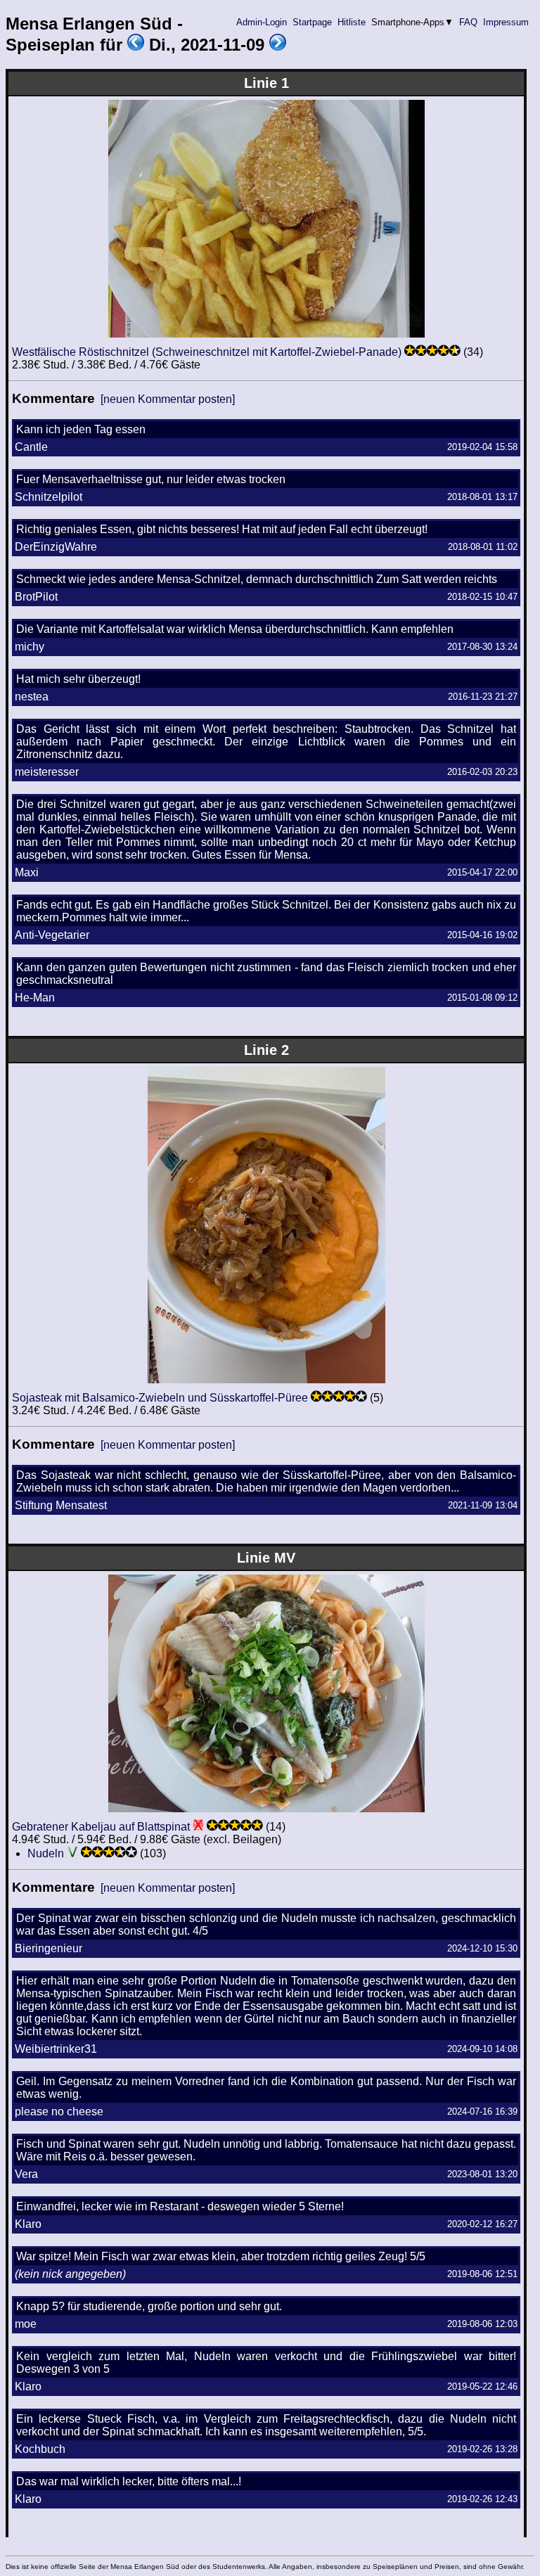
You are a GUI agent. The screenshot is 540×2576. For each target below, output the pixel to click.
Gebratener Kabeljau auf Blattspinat (101, 1827)
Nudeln (46, 1853)
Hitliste (352, 22)
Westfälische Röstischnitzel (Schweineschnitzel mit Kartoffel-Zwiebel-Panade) (207, 352)
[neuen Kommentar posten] (168, 399)
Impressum (506, 22)
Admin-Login (262, 22)
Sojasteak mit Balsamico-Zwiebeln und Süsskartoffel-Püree (160, 1398)
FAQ (468, 22)
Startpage (312, 22)
